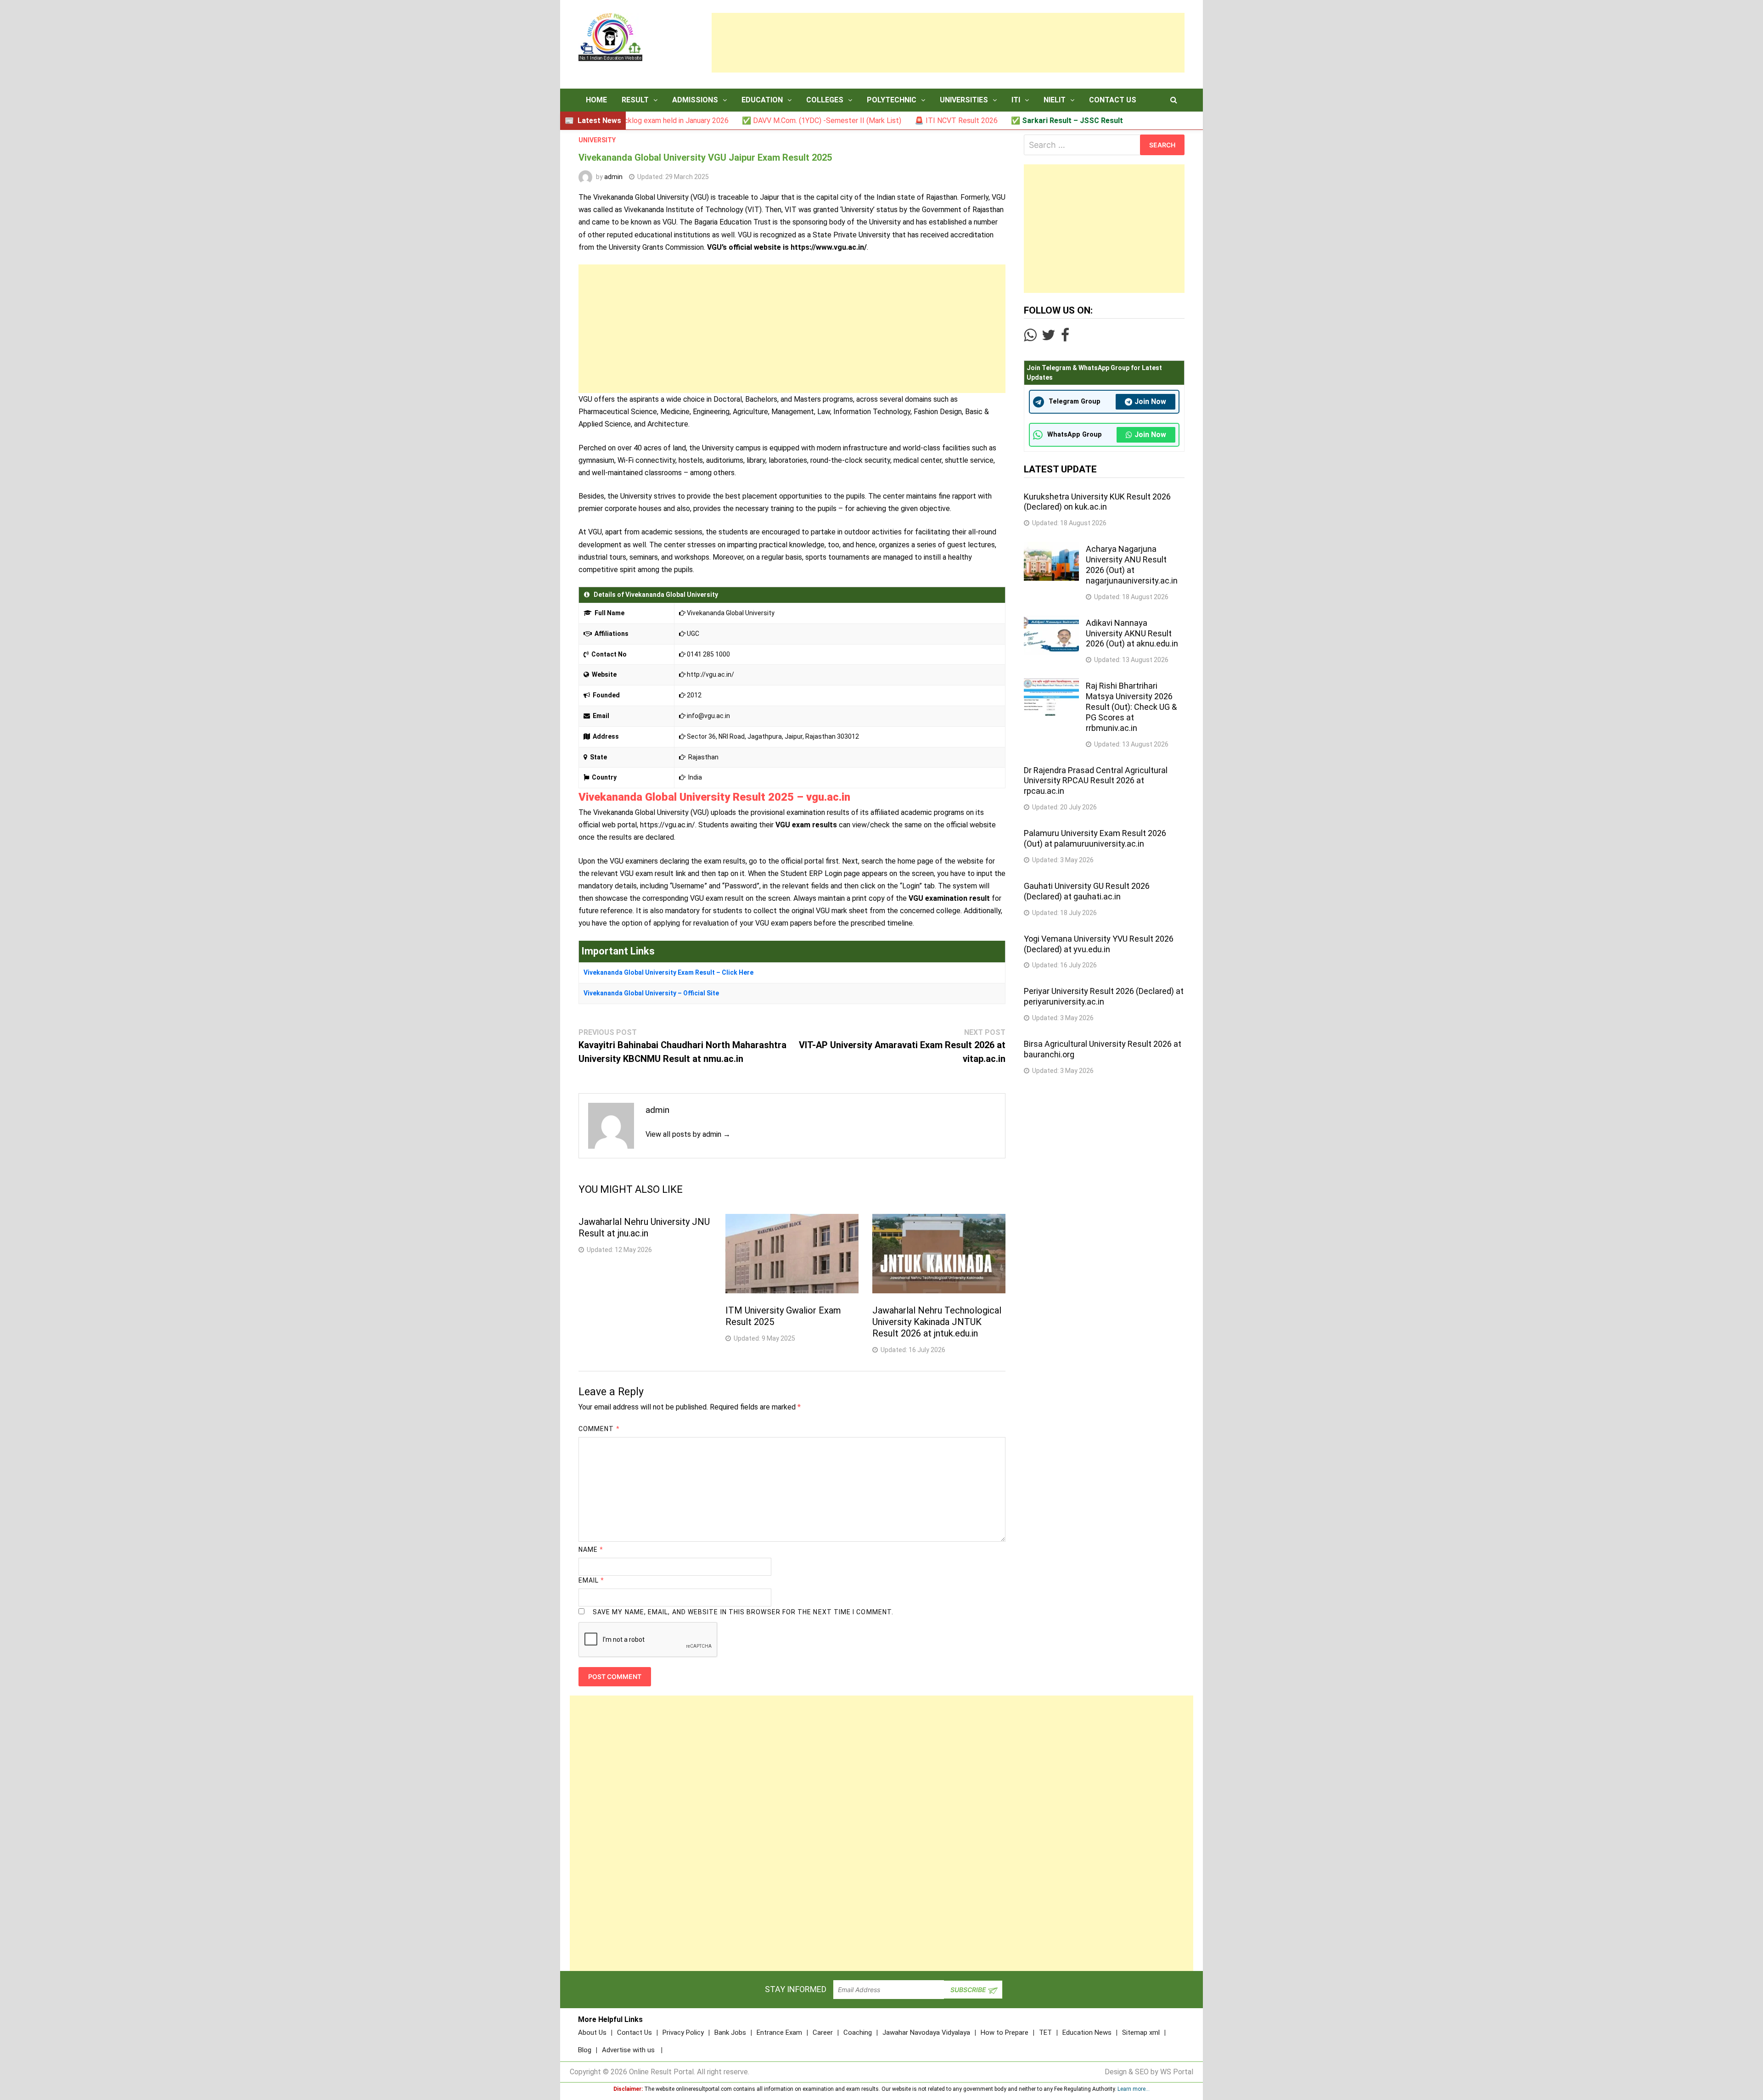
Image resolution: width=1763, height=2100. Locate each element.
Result (635, 100)
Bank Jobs (730, 2033)
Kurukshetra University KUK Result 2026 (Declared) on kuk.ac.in (1097, 502)
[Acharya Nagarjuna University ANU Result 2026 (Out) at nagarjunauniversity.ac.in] (1051, 547)
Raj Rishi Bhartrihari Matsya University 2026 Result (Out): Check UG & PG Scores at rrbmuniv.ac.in (1131, 707)
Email (592, 1580)
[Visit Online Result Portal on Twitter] (1049, 338)
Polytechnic (892, 100)
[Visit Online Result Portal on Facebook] (1065, 338)
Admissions (695, 100)
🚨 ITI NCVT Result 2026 (860, 121)
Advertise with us (628, 2050)
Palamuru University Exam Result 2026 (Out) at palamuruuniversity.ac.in (1095, 838)
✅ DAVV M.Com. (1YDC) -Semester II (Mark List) (726, 121)
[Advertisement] (948, 43)
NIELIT (1055, 100)
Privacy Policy (683, 2033)
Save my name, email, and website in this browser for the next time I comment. (743, 1612)
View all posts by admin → (688, 1134)
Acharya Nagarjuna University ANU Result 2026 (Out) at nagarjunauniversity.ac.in (1132, 565)
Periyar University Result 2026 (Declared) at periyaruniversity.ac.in (1104, 996)
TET (1045, 2033)
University (597, 140)
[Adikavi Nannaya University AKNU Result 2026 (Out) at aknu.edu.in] (1051, 621)
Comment (599, 1429)
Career (823, 2033)
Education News (1087, 2033)
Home (596, 100)
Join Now (1150, 401)
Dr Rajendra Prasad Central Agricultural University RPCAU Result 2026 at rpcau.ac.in (1096, 781)
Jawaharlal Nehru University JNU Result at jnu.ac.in (644, 1227)
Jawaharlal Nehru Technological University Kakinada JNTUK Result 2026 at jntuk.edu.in (937, 1322)
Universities (964, 100)
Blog (585, 2050)
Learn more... (1134, 2089)
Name (591, 1550)
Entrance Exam (779, 2033)
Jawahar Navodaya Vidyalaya (926, 2033)
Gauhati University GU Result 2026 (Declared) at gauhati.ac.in (1087, 891)
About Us (592, 2033)
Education (762, 100)
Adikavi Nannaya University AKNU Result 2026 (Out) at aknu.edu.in (1132, 633)
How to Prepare (1005, 2033)
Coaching (858, 2033)
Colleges (825, 100)
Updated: (673, 177)
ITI (1016, 100)
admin (613, 177)
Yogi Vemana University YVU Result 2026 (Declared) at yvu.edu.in (1099, 944)
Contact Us (1113, 100)
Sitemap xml (1141, 2033)
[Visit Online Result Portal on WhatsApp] (1030, 338)
